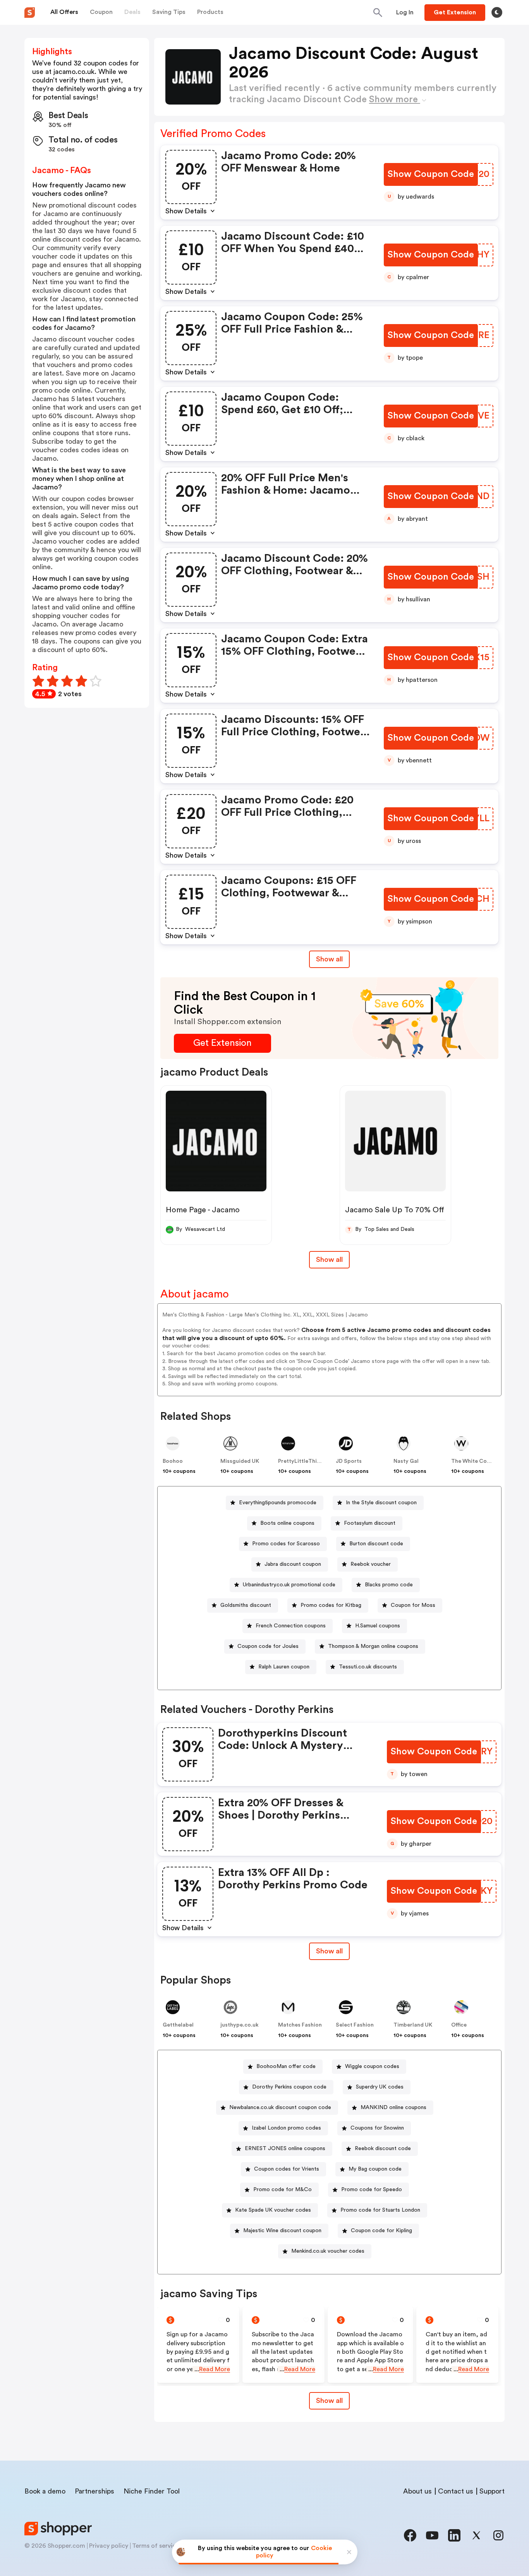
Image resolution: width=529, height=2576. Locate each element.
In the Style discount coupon (381, 1503)
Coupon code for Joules (268, 1646)
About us (417, 2491)
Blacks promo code (389, 1585)
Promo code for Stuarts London (380, 2210)
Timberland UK (413, 2025)
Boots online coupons (287, 1523)
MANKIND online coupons (393, 2107)
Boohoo (173, 1461)
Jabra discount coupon (293, 1564)
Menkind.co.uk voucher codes (328, 2251)
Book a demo (45, 2491)
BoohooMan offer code (286, 2066)
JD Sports (349, 1461)
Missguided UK (240, 1461)
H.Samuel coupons (378, 1626)
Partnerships (94, 2491)
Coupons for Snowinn (377, 2128)
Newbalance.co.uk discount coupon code (280, 2107)
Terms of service (156, 2546)
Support (492, 2491)
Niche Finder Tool (152, 2491)
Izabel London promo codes (286, 2128)
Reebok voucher (371, 1564)
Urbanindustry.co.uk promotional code (289, 1585)
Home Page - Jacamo (203, 1210)
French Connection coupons (291, 1626)
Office (459, 2025)
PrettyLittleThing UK (305, 1461)
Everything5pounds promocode (278, 1503)
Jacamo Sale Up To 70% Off (395, 1210)
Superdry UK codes (380, 2087)
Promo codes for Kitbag (331, 1605)
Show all (329, 959)
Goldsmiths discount (246, 1605)
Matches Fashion (300, 2025)
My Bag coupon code (375, 2169)
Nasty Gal (406, 1461)
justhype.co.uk (240, 2025)
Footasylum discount (370, 1523)
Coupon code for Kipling (381, 2231)
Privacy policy (109, 2546)
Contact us (456, 2491)
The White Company (478, 1461)
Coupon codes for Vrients (287, 2169)
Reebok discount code (383, 2149)
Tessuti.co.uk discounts (368, 1667)
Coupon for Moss (413, 1605)
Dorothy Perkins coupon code (289, 2087)
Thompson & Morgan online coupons (373, 1646)
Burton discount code (376, 1544)
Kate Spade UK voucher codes (273, 2210)
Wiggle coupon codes (372, 2066)
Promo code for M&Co (283, 2190)
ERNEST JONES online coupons (285, 2149)
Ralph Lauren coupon (284, 1667)
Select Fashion (355, 2025)
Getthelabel (178, 2025)
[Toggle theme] (497, 12)
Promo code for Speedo (372, 2190)
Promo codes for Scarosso (286, 1544)
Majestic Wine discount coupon (282, 2231)
